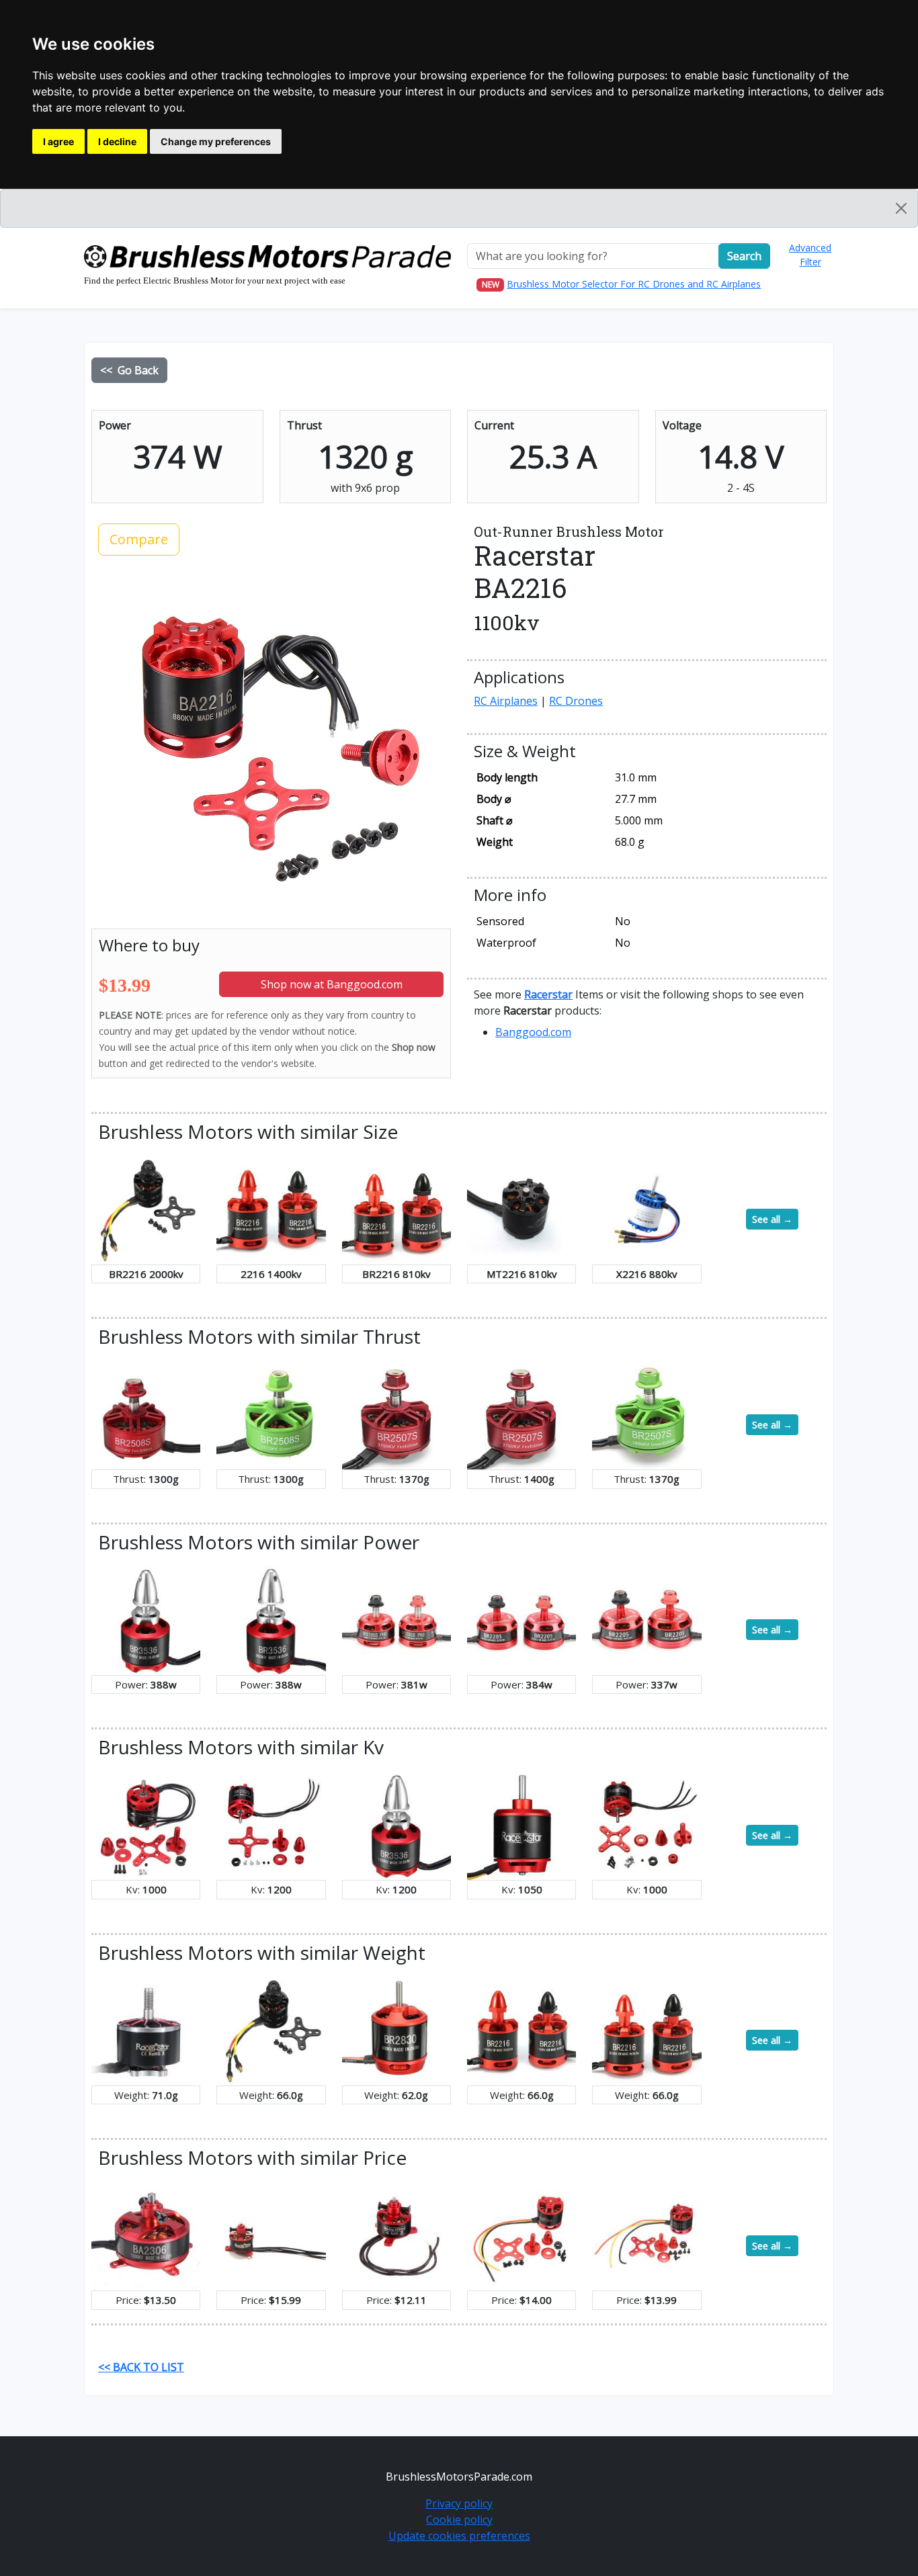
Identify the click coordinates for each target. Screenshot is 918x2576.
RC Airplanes (506, 701)
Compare (139, 539)
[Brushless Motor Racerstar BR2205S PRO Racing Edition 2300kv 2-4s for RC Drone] (397, 1619)
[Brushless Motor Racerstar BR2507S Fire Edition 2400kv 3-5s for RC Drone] (397, 1414)
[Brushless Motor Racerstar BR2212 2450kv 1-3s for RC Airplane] (646, 2235)
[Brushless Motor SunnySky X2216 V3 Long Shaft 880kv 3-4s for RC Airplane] (646, 1209)
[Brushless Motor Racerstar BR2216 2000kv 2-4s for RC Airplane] (146, 1209)
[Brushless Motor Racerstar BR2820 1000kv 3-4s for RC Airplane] (146, 1824)
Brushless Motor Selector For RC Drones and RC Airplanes (634, 284)
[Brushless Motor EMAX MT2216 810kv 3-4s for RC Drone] (521, 1209)
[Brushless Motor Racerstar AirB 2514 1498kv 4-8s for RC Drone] (146, 2030)
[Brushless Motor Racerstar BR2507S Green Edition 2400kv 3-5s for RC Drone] (646, 1414)
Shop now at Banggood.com (332, 984)
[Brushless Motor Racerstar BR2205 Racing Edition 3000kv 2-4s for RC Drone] (521, 1619)
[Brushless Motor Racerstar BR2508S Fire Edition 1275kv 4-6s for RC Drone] (146, 1414)
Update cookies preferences (459, 2536)
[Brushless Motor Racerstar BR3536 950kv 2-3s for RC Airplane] (271, 1619)
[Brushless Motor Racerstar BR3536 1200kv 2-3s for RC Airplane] (146, 1619)
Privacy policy (459, 2503)
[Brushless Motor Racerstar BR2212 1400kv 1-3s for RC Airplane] (521, 2235)
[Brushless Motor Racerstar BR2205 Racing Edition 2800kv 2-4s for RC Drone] (646, 1619)
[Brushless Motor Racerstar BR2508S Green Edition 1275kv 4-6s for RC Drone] (271, 1414)
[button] (548, 994)
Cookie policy (459, 2520)
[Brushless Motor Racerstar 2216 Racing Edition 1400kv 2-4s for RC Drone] (271, 1209)
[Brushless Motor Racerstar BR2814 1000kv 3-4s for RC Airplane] (646, 1824)
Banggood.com (533, 1032)
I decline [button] (117, 141)
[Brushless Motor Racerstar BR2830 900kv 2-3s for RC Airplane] (397, 2030)
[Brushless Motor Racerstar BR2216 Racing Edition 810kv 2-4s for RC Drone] (397, 1209)
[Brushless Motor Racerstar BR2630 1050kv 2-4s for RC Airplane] (521, 1824)
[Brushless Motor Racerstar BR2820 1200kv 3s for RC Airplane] (271, 1824)
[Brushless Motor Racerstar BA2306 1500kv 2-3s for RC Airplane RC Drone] (146, 2235)
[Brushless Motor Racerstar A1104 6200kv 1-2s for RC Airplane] (397, 2235)
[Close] (901, 208)
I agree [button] (58, 141)
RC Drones (576, 701)
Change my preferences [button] (216, 141)
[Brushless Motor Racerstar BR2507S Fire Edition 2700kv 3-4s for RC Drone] (521, 1414)
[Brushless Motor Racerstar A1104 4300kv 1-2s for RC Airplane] (271, 2235)
